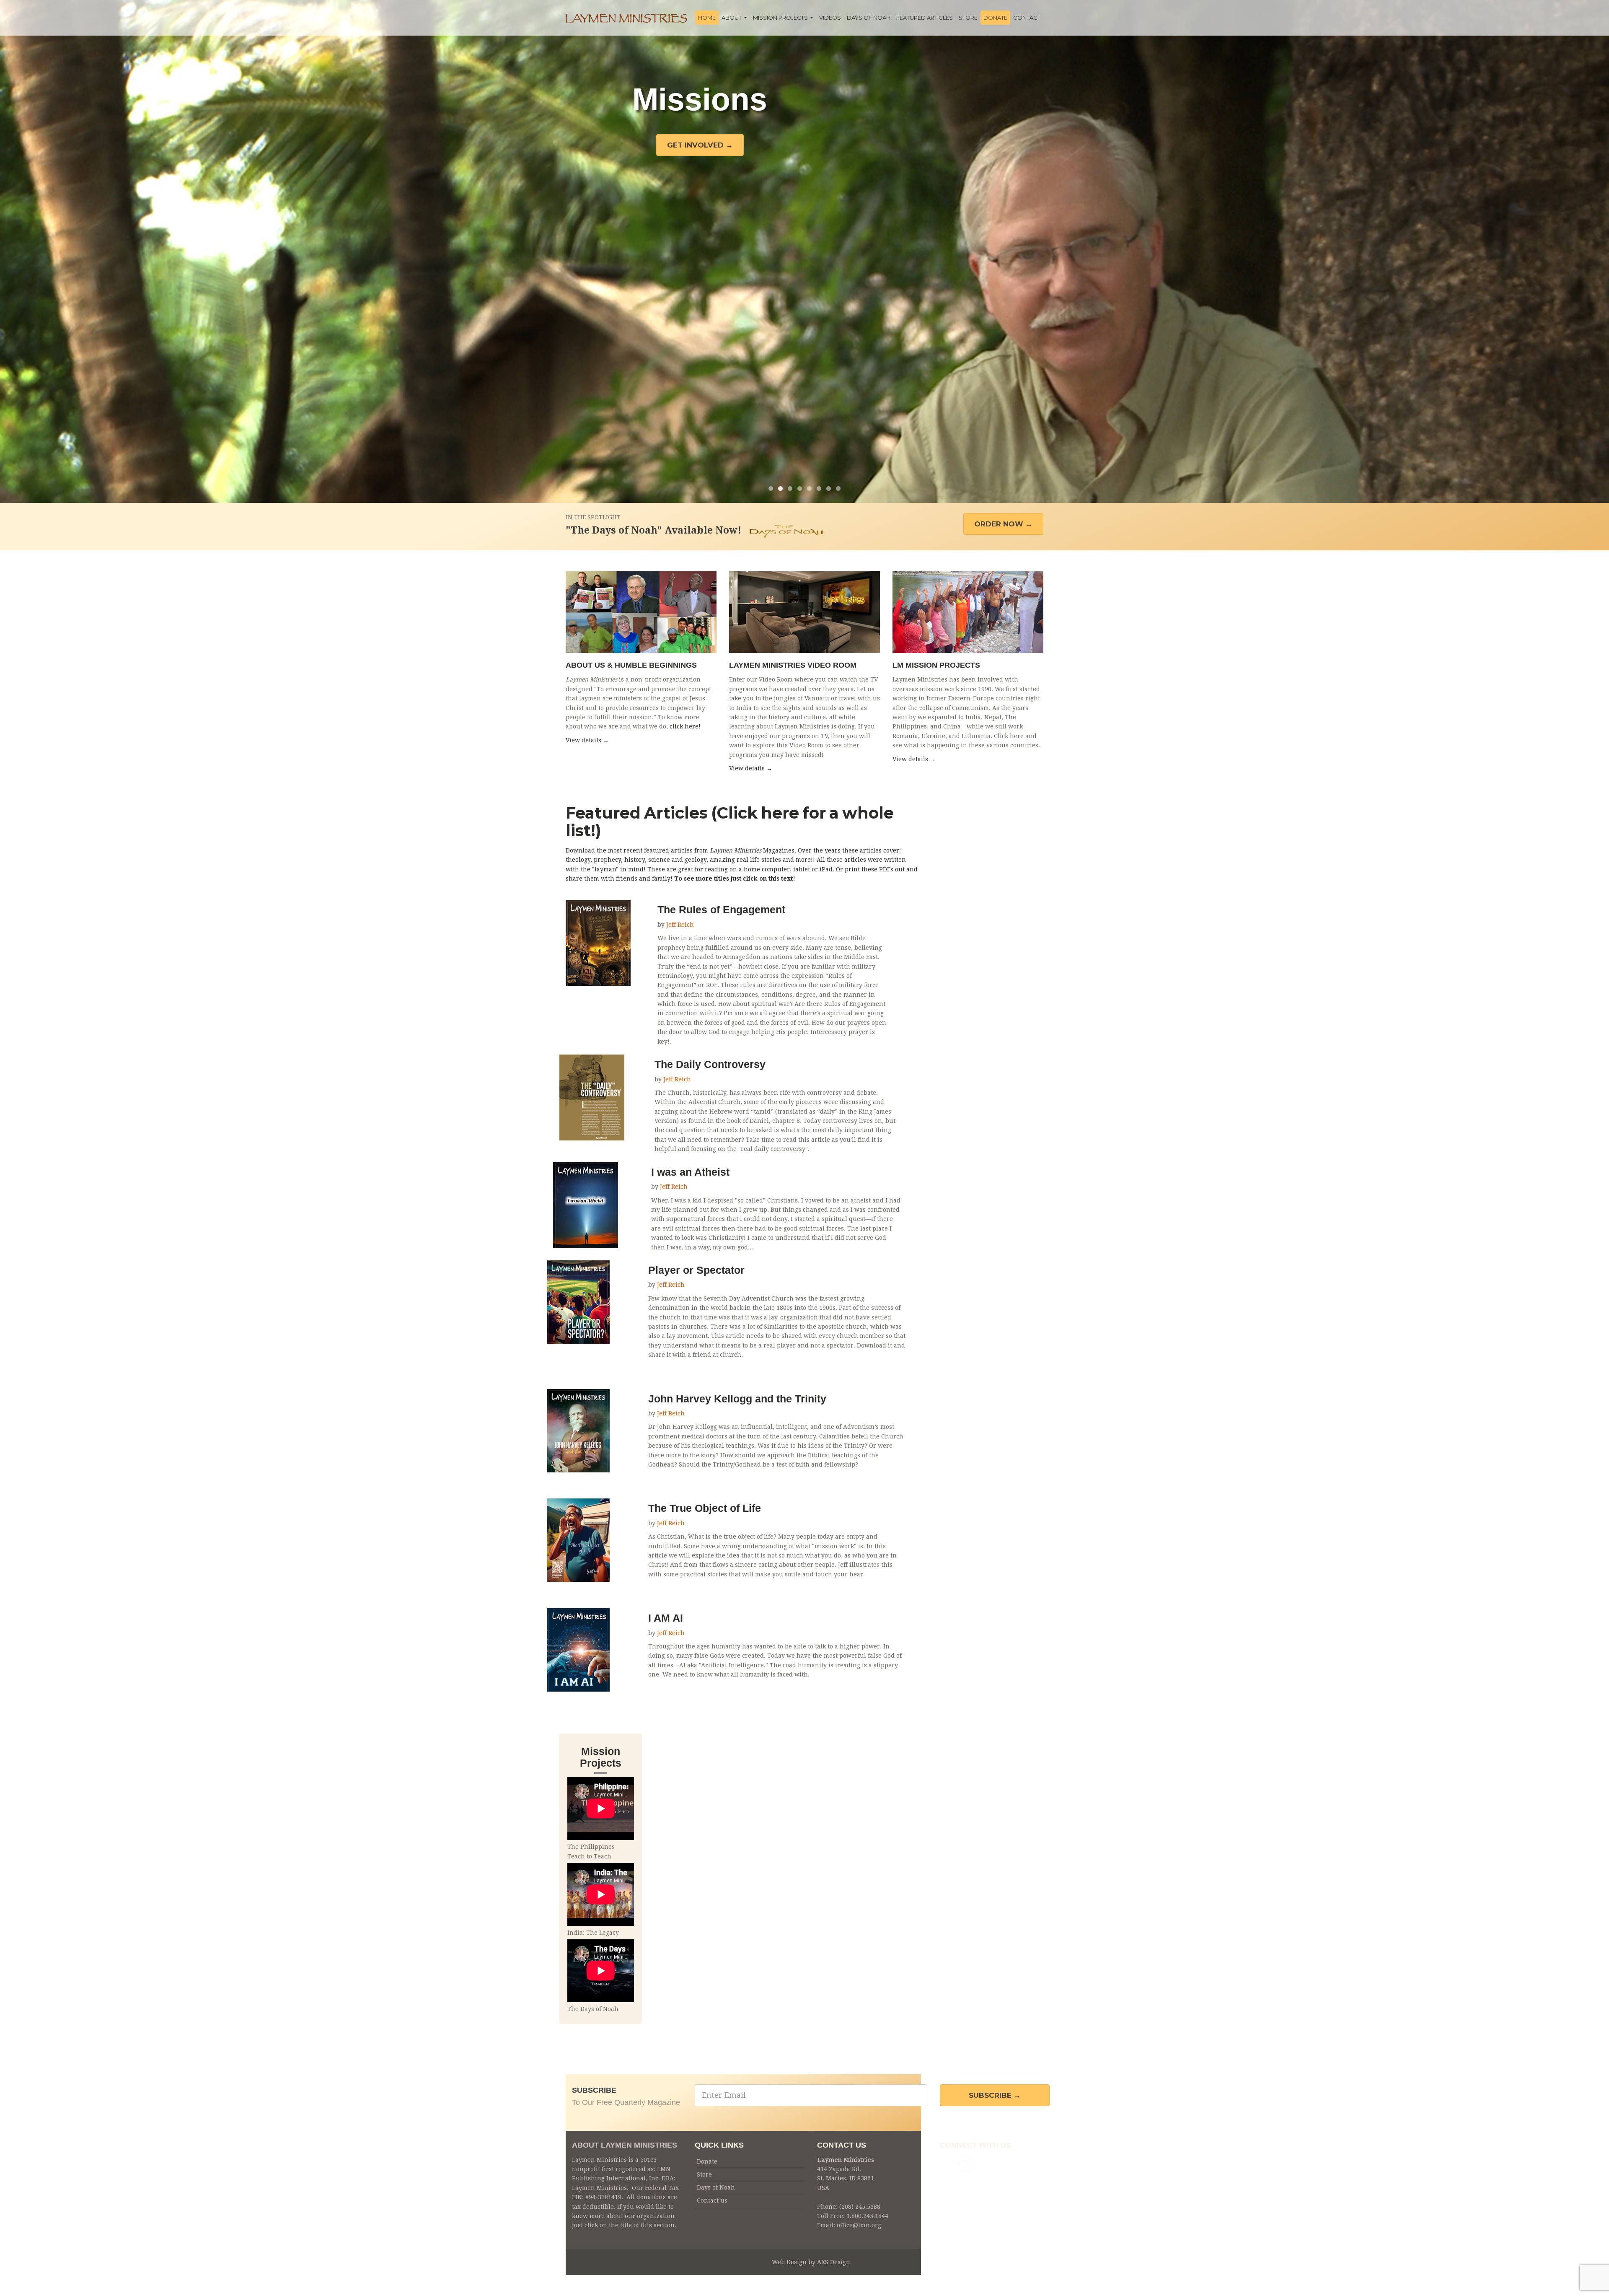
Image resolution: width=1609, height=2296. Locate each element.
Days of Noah (716, 2187)
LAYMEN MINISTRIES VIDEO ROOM (793, 665)
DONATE (995, 18)
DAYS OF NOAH (869, 18)
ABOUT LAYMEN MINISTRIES (625, 2145)
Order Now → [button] (1003, 524)
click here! (685, 726)
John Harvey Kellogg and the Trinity (737, 1399)
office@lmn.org (859, 2225)
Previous (13, 251)
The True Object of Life (705, 1508)
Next (1596, 251)
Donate (707, 2161)
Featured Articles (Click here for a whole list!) (730, 822)
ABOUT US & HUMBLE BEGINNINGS (631, 665)
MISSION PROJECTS (781, 18)
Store (704, 2174)
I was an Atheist (690, 1172)
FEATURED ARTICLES (925, 18)
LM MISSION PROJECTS (936, 665)
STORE (968, 18)
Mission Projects (601, 1757)
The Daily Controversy (710, 1064)
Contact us (712, 2200)
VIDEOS (830, 18)
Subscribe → (995, 2095)
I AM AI (666, 1618)
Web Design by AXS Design (811, 2262)
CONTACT (1027, 18)
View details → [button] (587, 740)
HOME (707, 18)
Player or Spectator (696, 1270)
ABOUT (732, 18)
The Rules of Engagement (721, 910)
